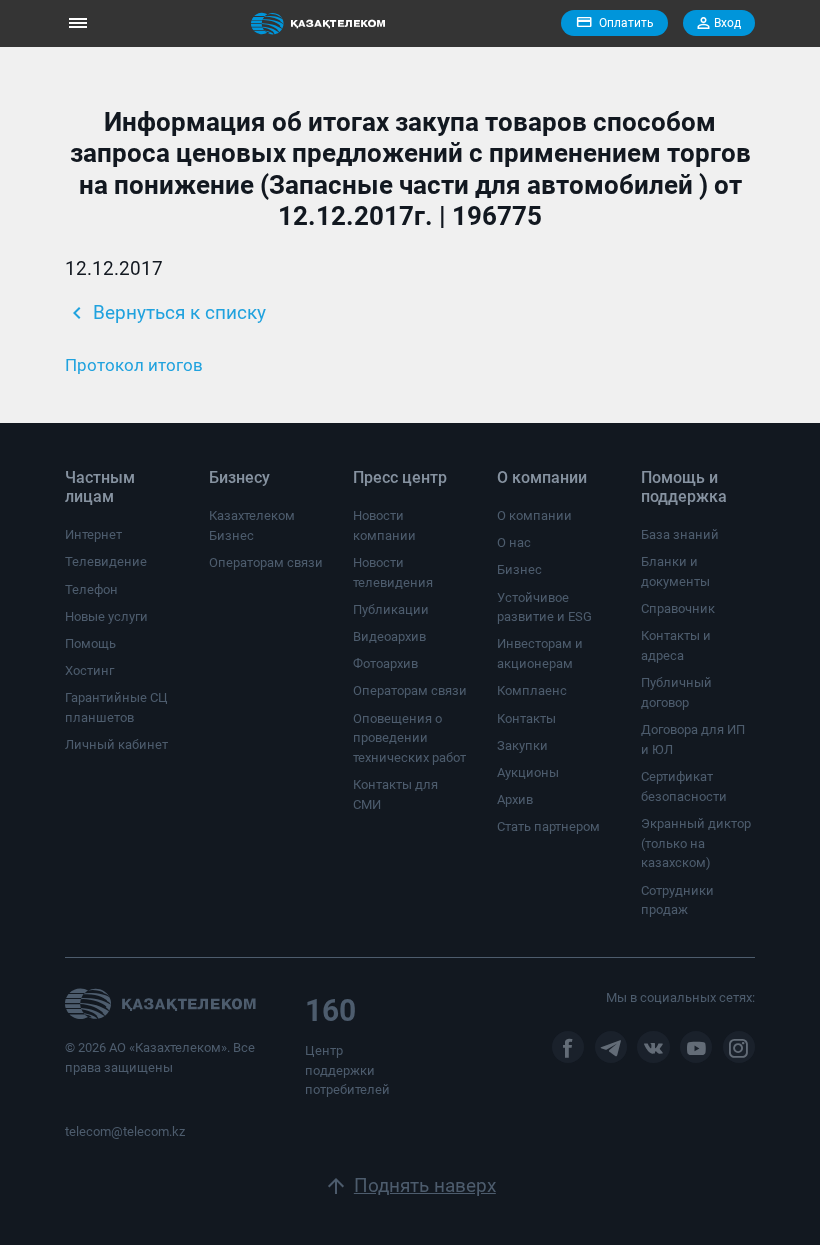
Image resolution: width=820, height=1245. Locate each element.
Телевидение (106, 561)
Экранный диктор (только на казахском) (696, 843)
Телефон (91, 589)
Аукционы (528, 772)
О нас (514, 542)
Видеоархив (389, 636)
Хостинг (89, 670)
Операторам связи (266, 562)
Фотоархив (385, 663)
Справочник (678, 608)
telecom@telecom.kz (125, 1131)
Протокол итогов (134, 365)
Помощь (90, 643)
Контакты (526, 718)
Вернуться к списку (165, 313)
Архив (515, 799)
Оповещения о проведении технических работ (409, 738)
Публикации (391, 609)
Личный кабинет (116, 744)
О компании (534, 515)
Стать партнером (548, 826)
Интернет (93, 534)
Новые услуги (106, 616)
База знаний (680, 534)
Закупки (522, 745)
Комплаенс (532, 690)
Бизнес (519, 569)
